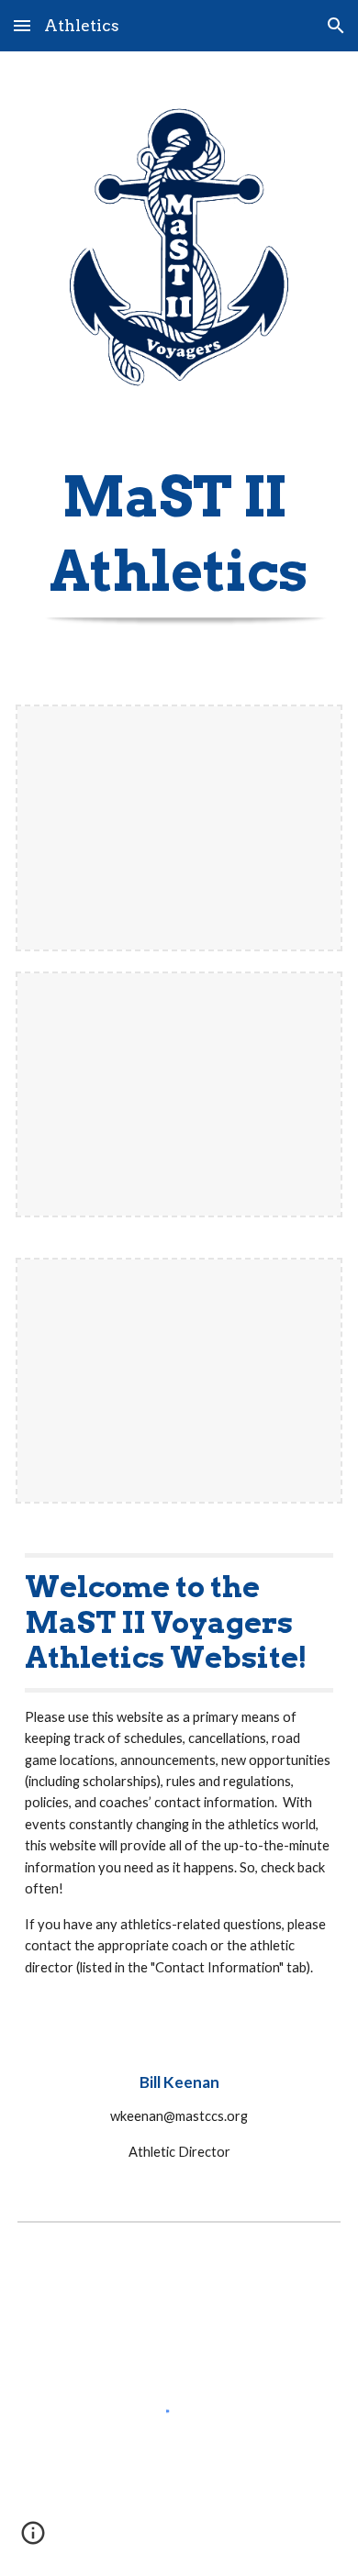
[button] (22, 25)
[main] (179, 527)
